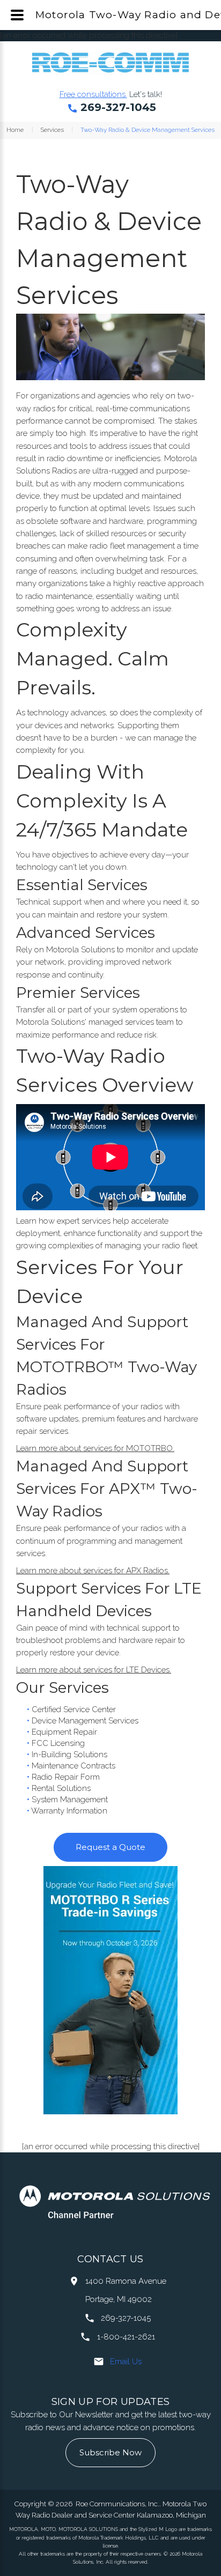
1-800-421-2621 (126, 2337)
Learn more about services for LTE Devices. (94, 1670)
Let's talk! (146, 94)
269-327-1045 (118, 107)
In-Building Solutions (69, 1755)
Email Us (126, 2362)
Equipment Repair (64, 1732)
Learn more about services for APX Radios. (93, 1571)
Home (15, 130)
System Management (70, 1800)
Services (52, 130)
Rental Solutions (61, 1788)
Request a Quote (110, 1847)
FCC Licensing (58, 1743)
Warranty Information (69, 1811)
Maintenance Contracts (73, 1766)
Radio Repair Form (66, 1777)
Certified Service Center (74, 1709)
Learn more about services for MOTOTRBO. (95, 1448)
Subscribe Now (110, 2452)
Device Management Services (85, 1721)
